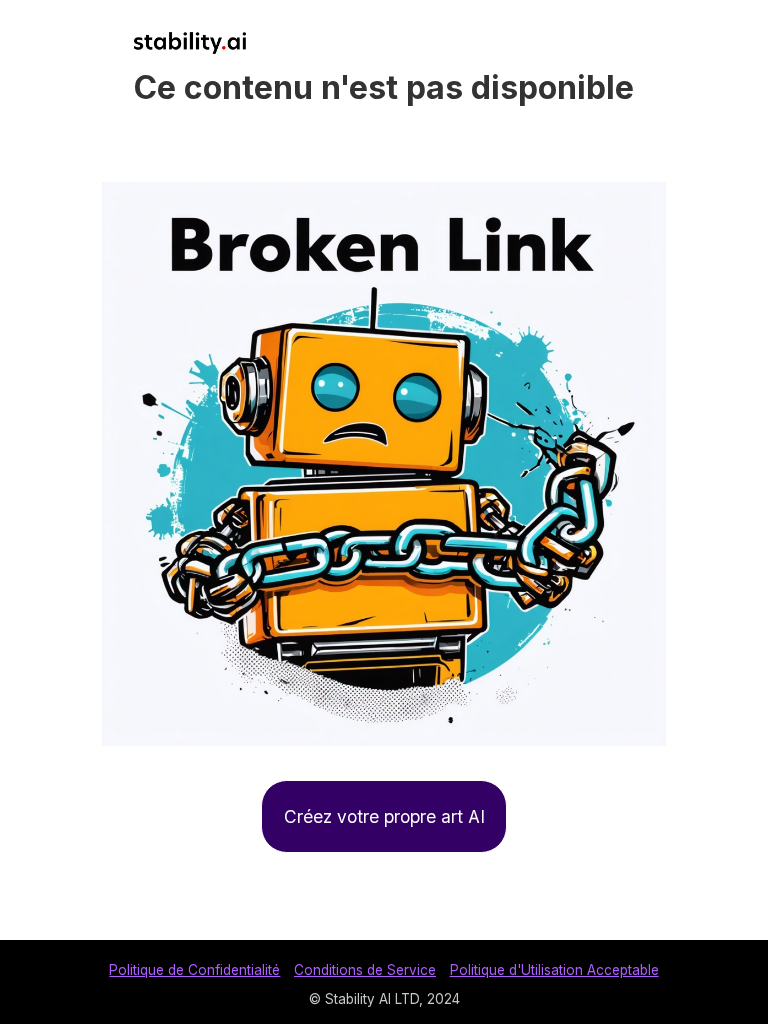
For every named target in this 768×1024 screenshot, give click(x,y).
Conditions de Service (365, 970)
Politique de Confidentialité (194, 970)
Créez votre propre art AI (384, 816)
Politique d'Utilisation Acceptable (554, 970)
